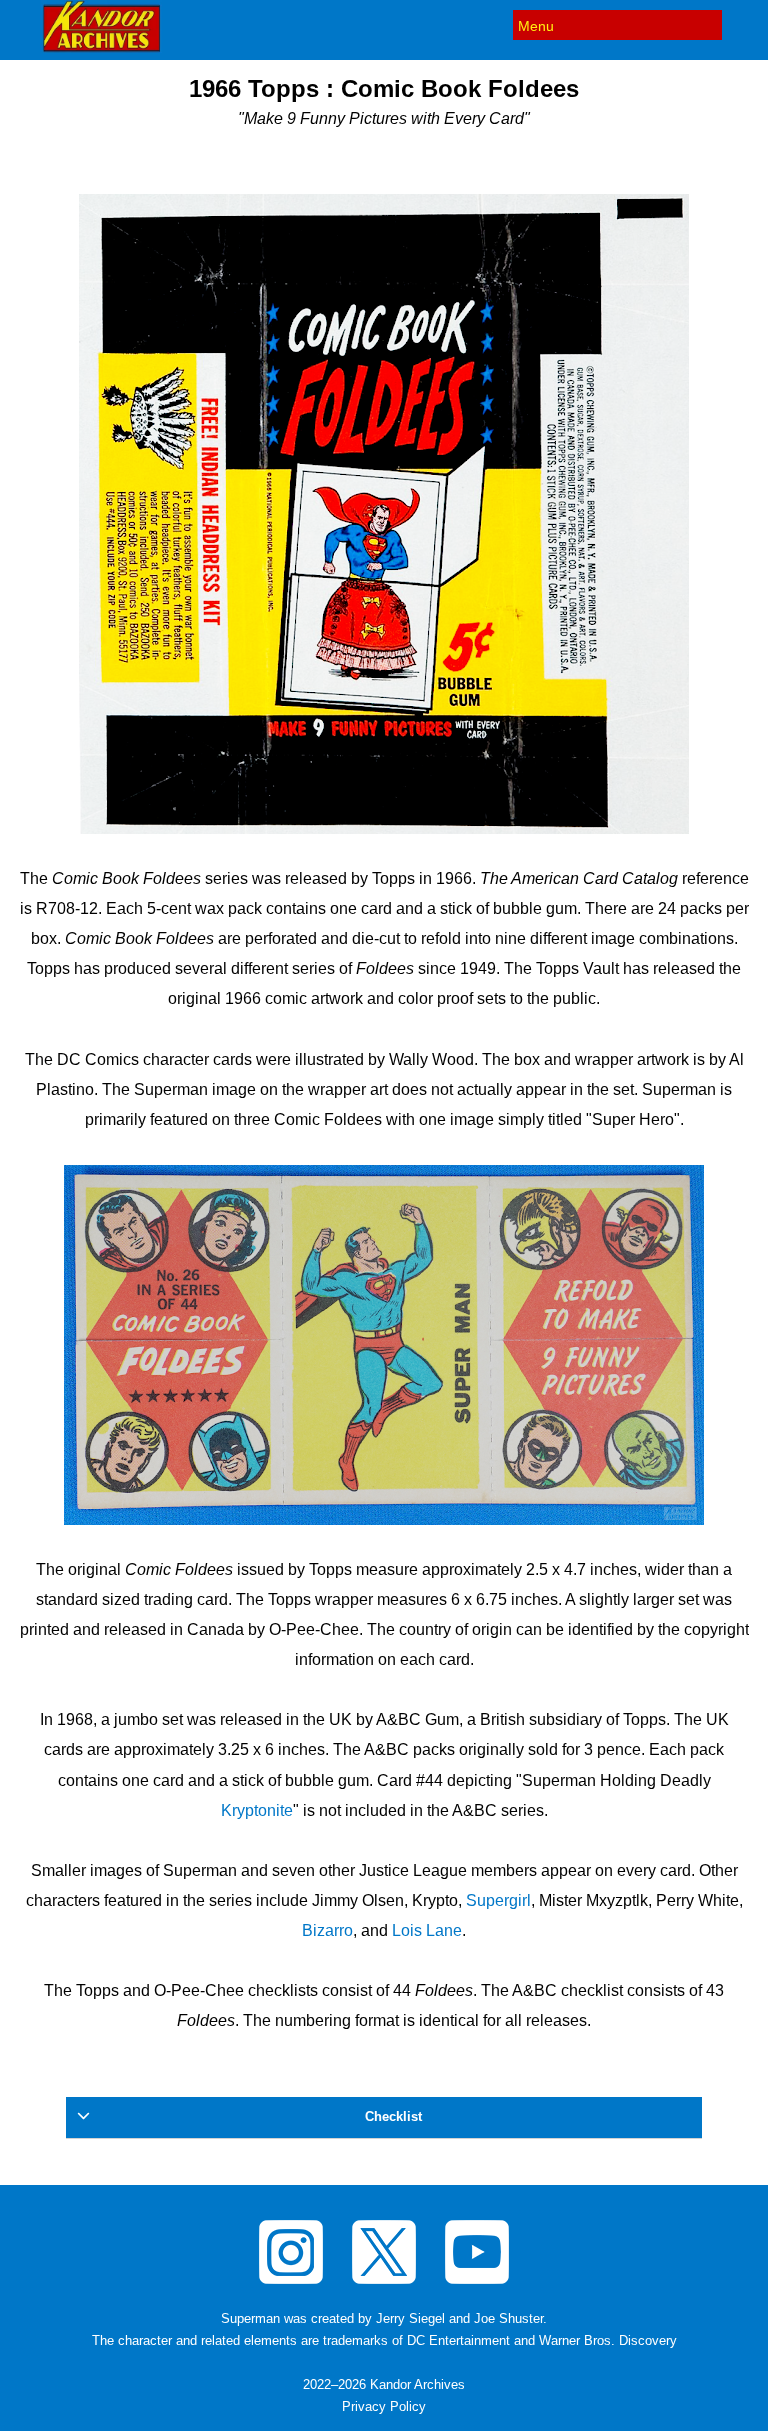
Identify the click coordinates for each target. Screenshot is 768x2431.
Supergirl (498, 1900)
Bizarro (327, 1930)
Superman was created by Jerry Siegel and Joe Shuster (382, 2319)
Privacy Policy (384, 2407)
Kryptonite (257, 1810)
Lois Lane (427, 1930)
